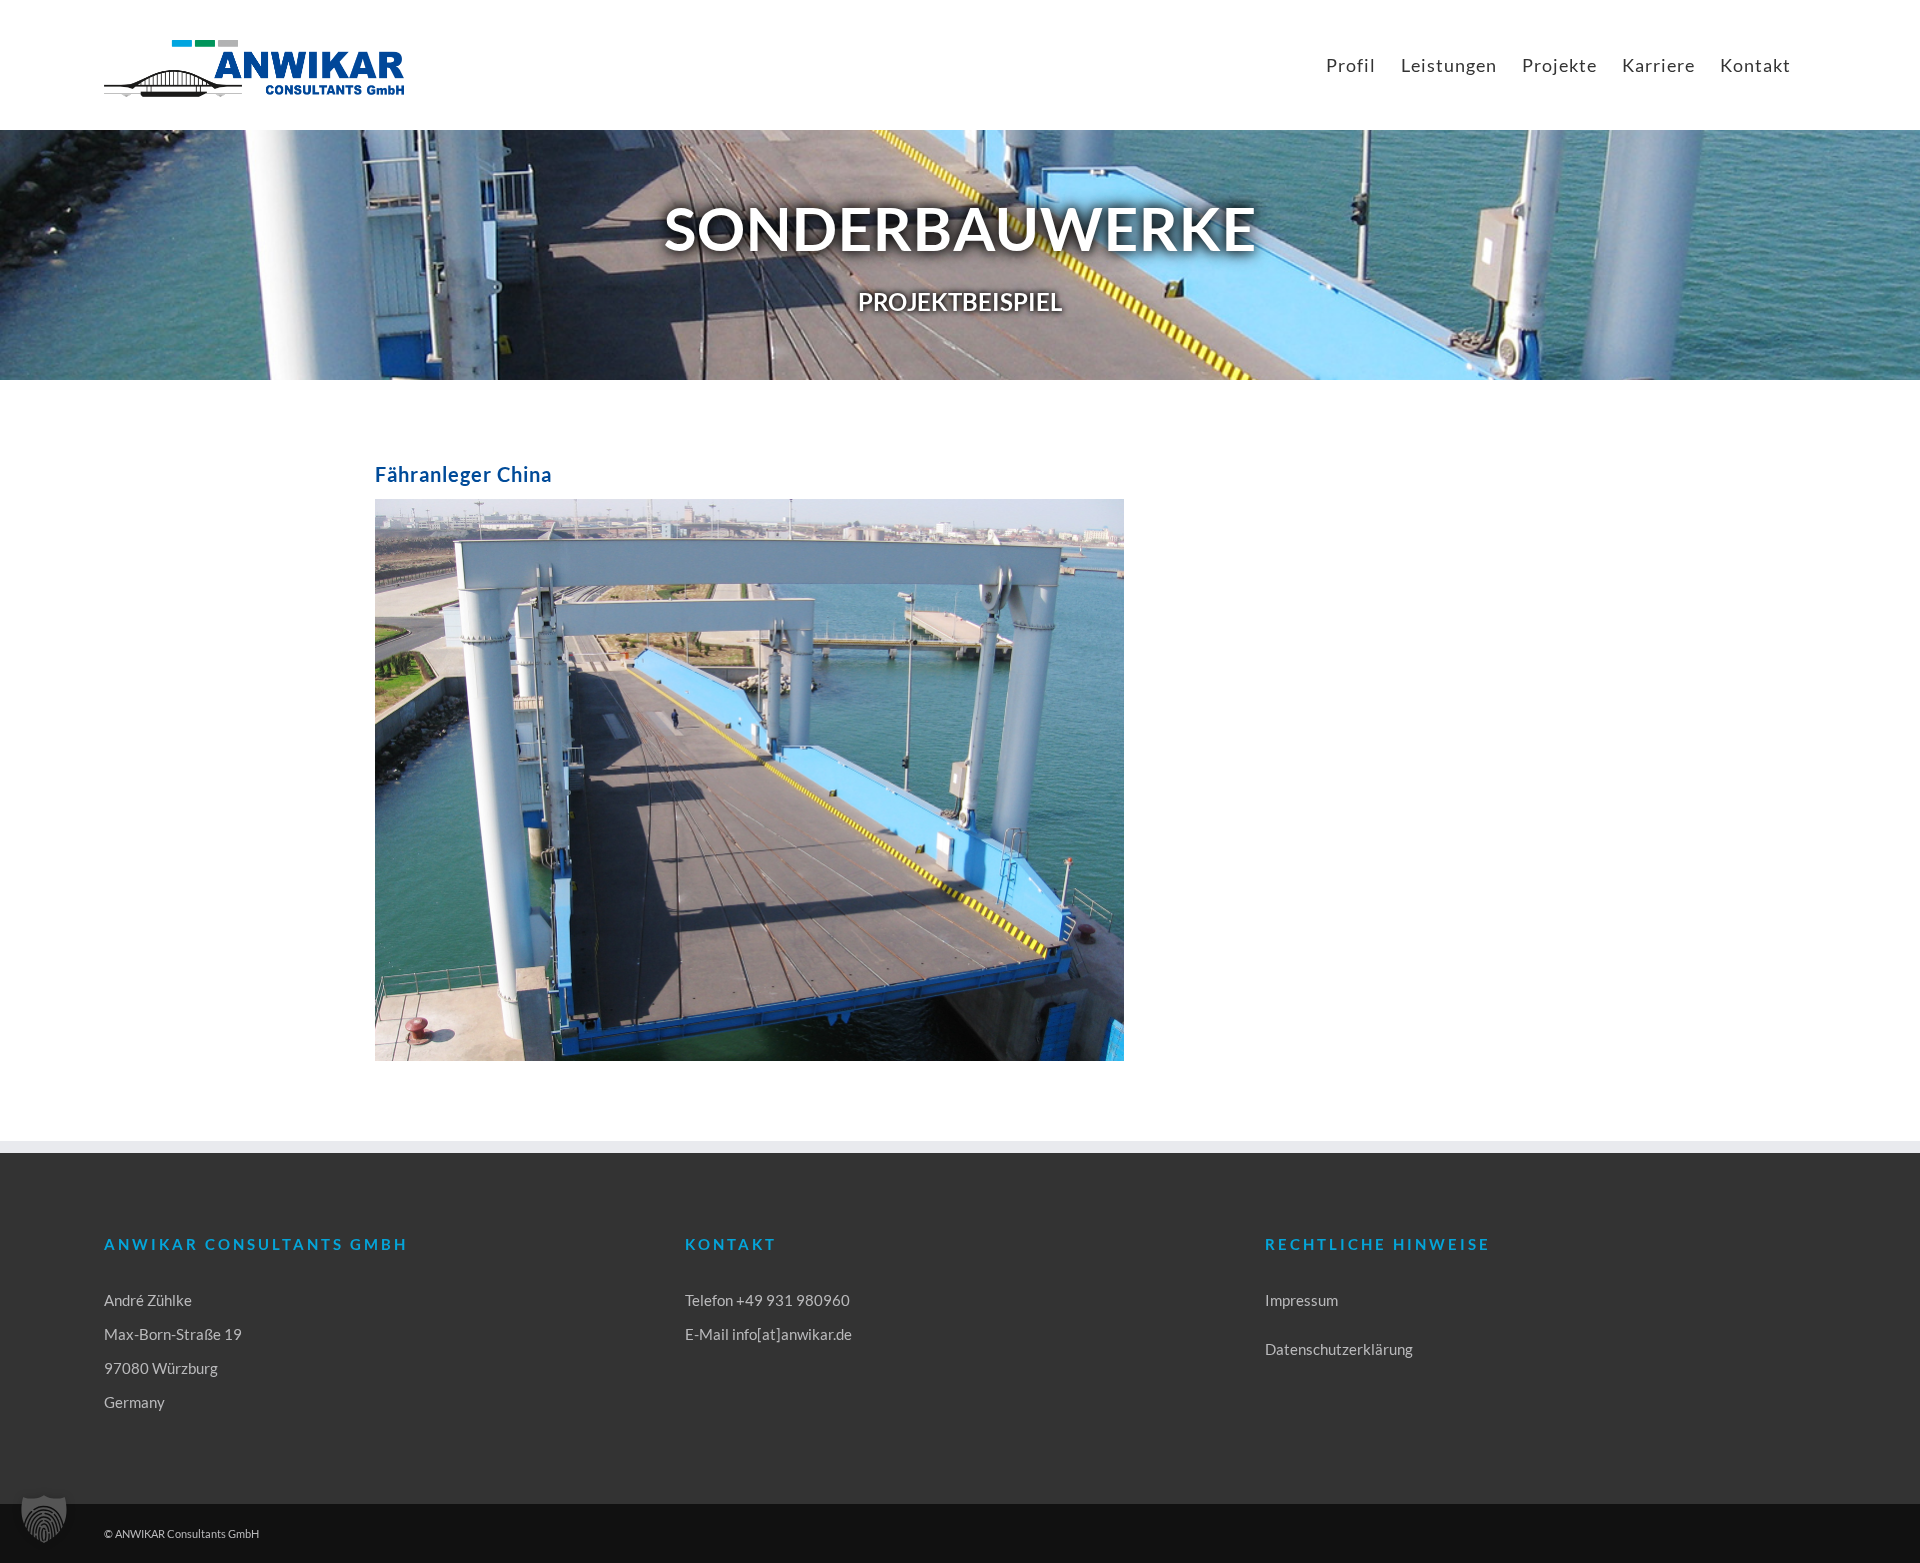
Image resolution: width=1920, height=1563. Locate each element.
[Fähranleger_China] (749, 506)
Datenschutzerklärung (1339, 1349)
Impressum (1301, 1300)
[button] (44, 1519)
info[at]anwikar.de (792, 1334)
